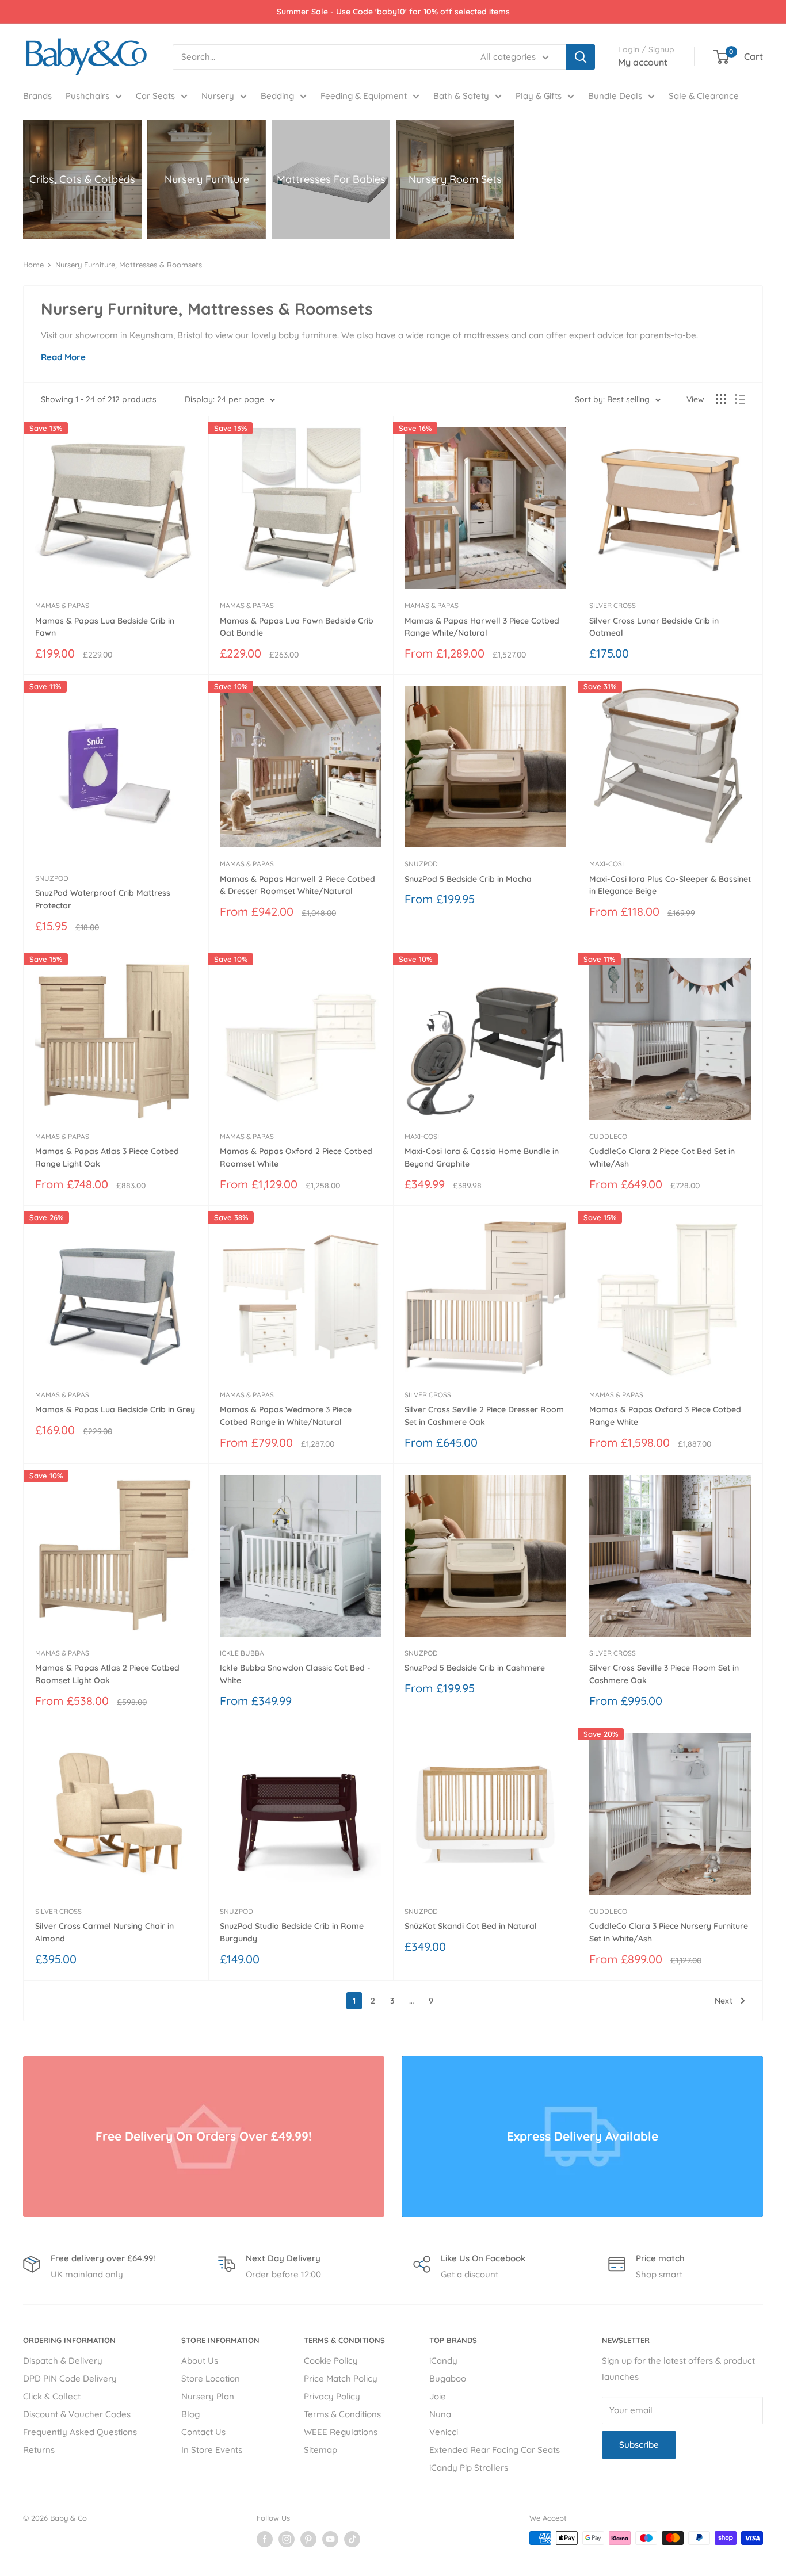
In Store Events (212, 2450)
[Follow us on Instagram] (287, 2539)
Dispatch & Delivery (63, 2361)
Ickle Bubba (242, 1653)
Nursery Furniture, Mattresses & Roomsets (129, 265)
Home (33, 265)
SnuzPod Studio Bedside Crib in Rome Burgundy (292, 1932)
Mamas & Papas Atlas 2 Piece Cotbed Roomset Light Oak (107, 1674)
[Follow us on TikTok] (352, 2539)
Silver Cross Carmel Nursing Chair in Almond (104, 1932)
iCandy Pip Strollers (469, 2468)
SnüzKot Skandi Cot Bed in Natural (471, 1926)
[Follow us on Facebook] (265, 2539)
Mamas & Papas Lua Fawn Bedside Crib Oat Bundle (297, 627)
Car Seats (155, 96)
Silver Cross (613, 605)
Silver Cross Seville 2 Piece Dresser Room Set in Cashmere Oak (484, 1416)
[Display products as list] (740, 399)
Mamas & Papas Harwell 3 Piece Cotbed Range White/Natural (482, 627)
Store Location (211, 2378)
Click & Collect (52, 2396)
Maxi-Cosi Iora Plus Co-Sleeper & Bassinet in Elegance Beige (670, 885)
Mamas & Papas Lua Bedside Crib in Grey (115, 1409)
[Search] (581, 57)
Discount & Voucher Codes (77, 2414)
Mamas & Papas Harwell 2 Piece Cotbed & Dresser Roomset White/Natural (297, 885)
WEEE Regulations (341, 2432)
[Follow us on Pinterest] (308, 2539)
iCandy (443, 2361)
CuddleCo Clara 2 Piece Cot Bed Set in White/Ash (662, 1157)
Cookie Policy (331, 2361)
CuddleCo (608, 1136)
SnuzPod (52, 878)
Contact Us (203, 2432)
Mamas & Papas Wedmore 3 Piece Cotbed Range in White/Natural (286, 1416)
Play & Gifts (539, 96)
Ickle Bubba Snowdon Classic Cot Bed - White (295, 1674)
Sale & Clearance (704, 96)
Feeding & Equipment (364, 96)
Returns (39, 2450)
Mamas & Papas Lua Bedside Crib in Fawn (105, 627)
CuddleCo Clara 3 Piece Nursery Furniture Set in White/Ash (669, 1932)
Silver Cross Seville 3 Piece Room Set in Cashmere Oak (664, 1674)
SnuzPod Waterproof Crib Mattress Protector (103, 899)
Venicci (444, 2432)
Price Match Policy (341, 2378)
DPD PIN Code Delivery (70, 2378)
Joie (438, 2396)
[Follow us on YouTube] (330, 2539)
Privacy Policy (332, 2396)
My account (643, 62)
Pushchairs (87, 96)
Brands (37, 96)
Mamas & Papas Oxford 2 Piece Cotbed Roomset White (296, 1157)
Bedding (277, 96)
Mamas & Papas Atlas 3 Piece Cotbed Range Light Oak (107, 1157)
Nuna (440, 2414)
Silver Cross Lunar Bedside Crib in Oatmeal (654, 627)
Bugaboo (448, 2378)
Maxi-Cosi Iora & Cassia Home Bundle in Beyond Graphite (482, 1157)
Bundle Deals (615, 96)
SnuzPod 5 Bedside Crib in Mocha (468, 879)
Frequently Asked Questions (80, 2432)
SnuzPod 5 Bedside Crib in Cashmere (475, 1668)
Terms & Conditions (342, 2414)
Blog (190, 2414)
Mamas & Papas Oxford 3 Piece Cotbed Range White (665, 1416)
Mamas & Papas (62, 605)
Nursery (218, 96)
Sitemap (320, 2450)
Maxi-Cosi (606, 864)
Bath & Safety (461, 96)
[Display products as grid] (721, 399)
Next (724, 2001)
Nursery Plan (208, 2396)
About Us (200, 2361)
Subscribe (639, 2445)
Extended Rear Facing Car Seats (495, 2450)
